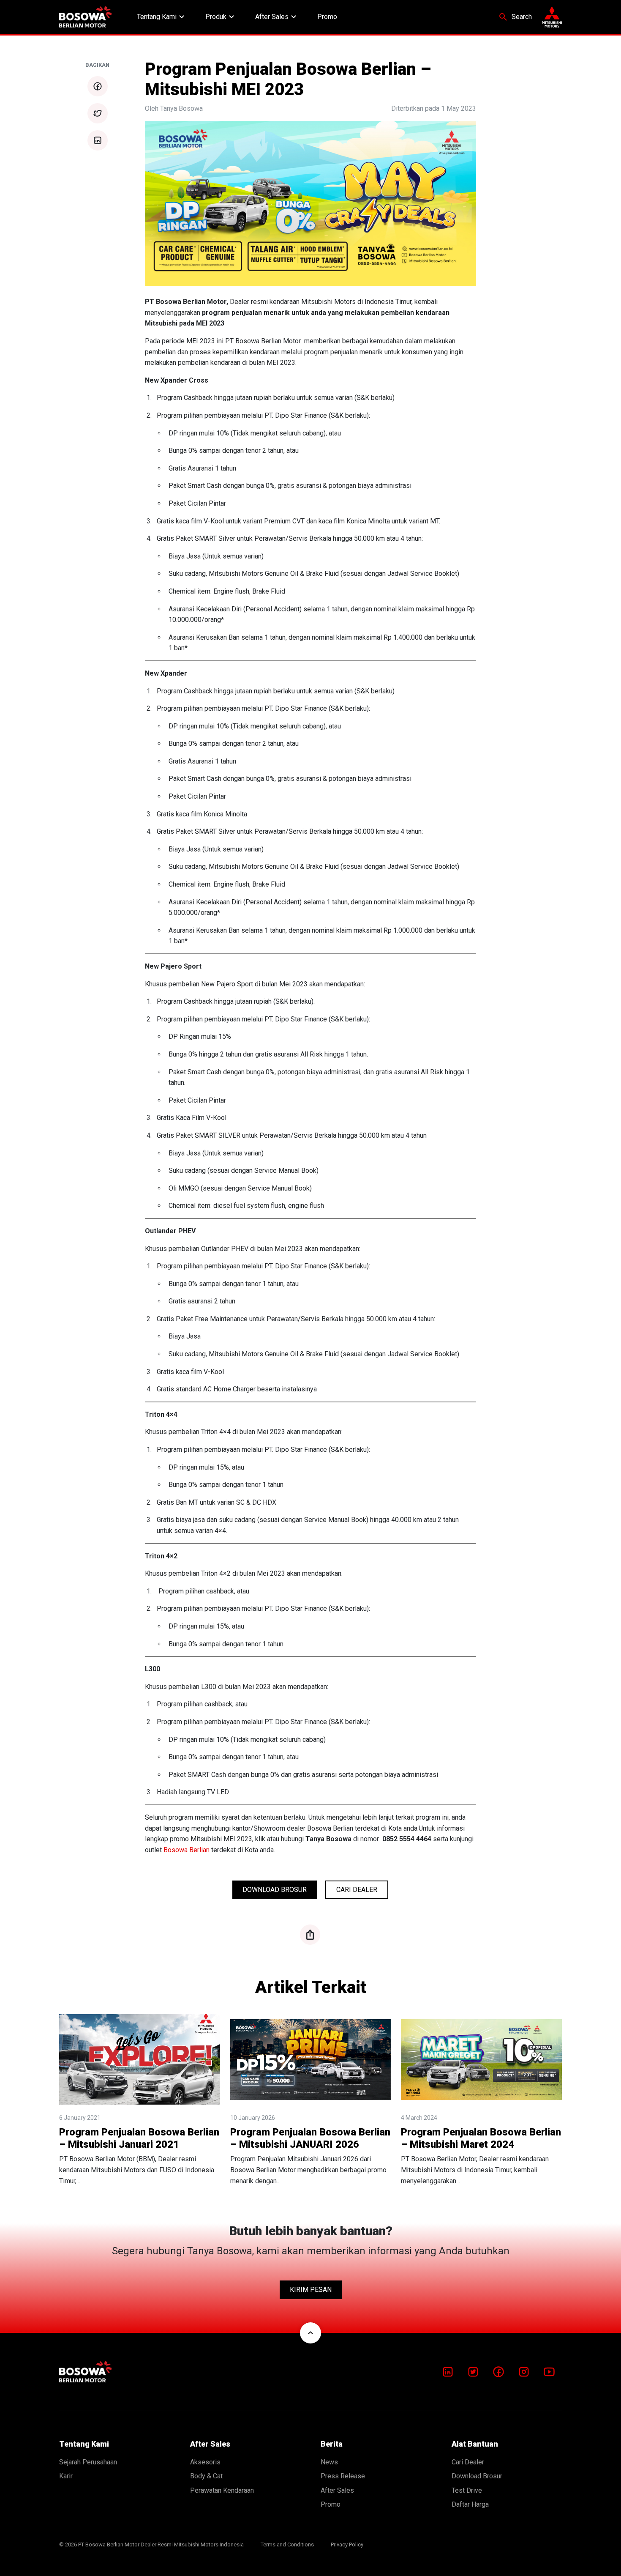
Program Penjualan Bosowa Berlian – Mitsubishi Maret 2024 (481, 2138)
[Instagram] (524, 2372)
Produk (221, 17)
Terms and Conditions (287, 2545)
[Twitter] (473, 2372)
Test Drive (467, 2490)
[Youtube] (549, 2372)
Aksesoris (205, 2462)
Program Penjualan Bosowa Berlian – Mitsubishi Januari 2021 (139, 2138)
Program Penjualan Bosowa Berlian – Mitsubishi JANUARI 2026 (310, 2138)
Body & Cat (206, 2476)
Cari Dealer (357, 1890)
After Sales (277, 17)
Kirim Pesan (311, 2290)
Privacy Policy (347, 2545)
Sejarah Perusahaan (88, 2462)
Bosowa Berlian (187, 1850)
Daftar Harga (470, 2504)
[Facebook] (498, 2372)
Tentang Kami (162, 17)
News (329, 2462)
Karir (66, 2476)
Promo (327, 17)
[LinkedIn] (448, 2372)
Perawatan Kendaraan (222, 2490)
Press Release (343, 2476)
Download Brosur (275, 1890)
